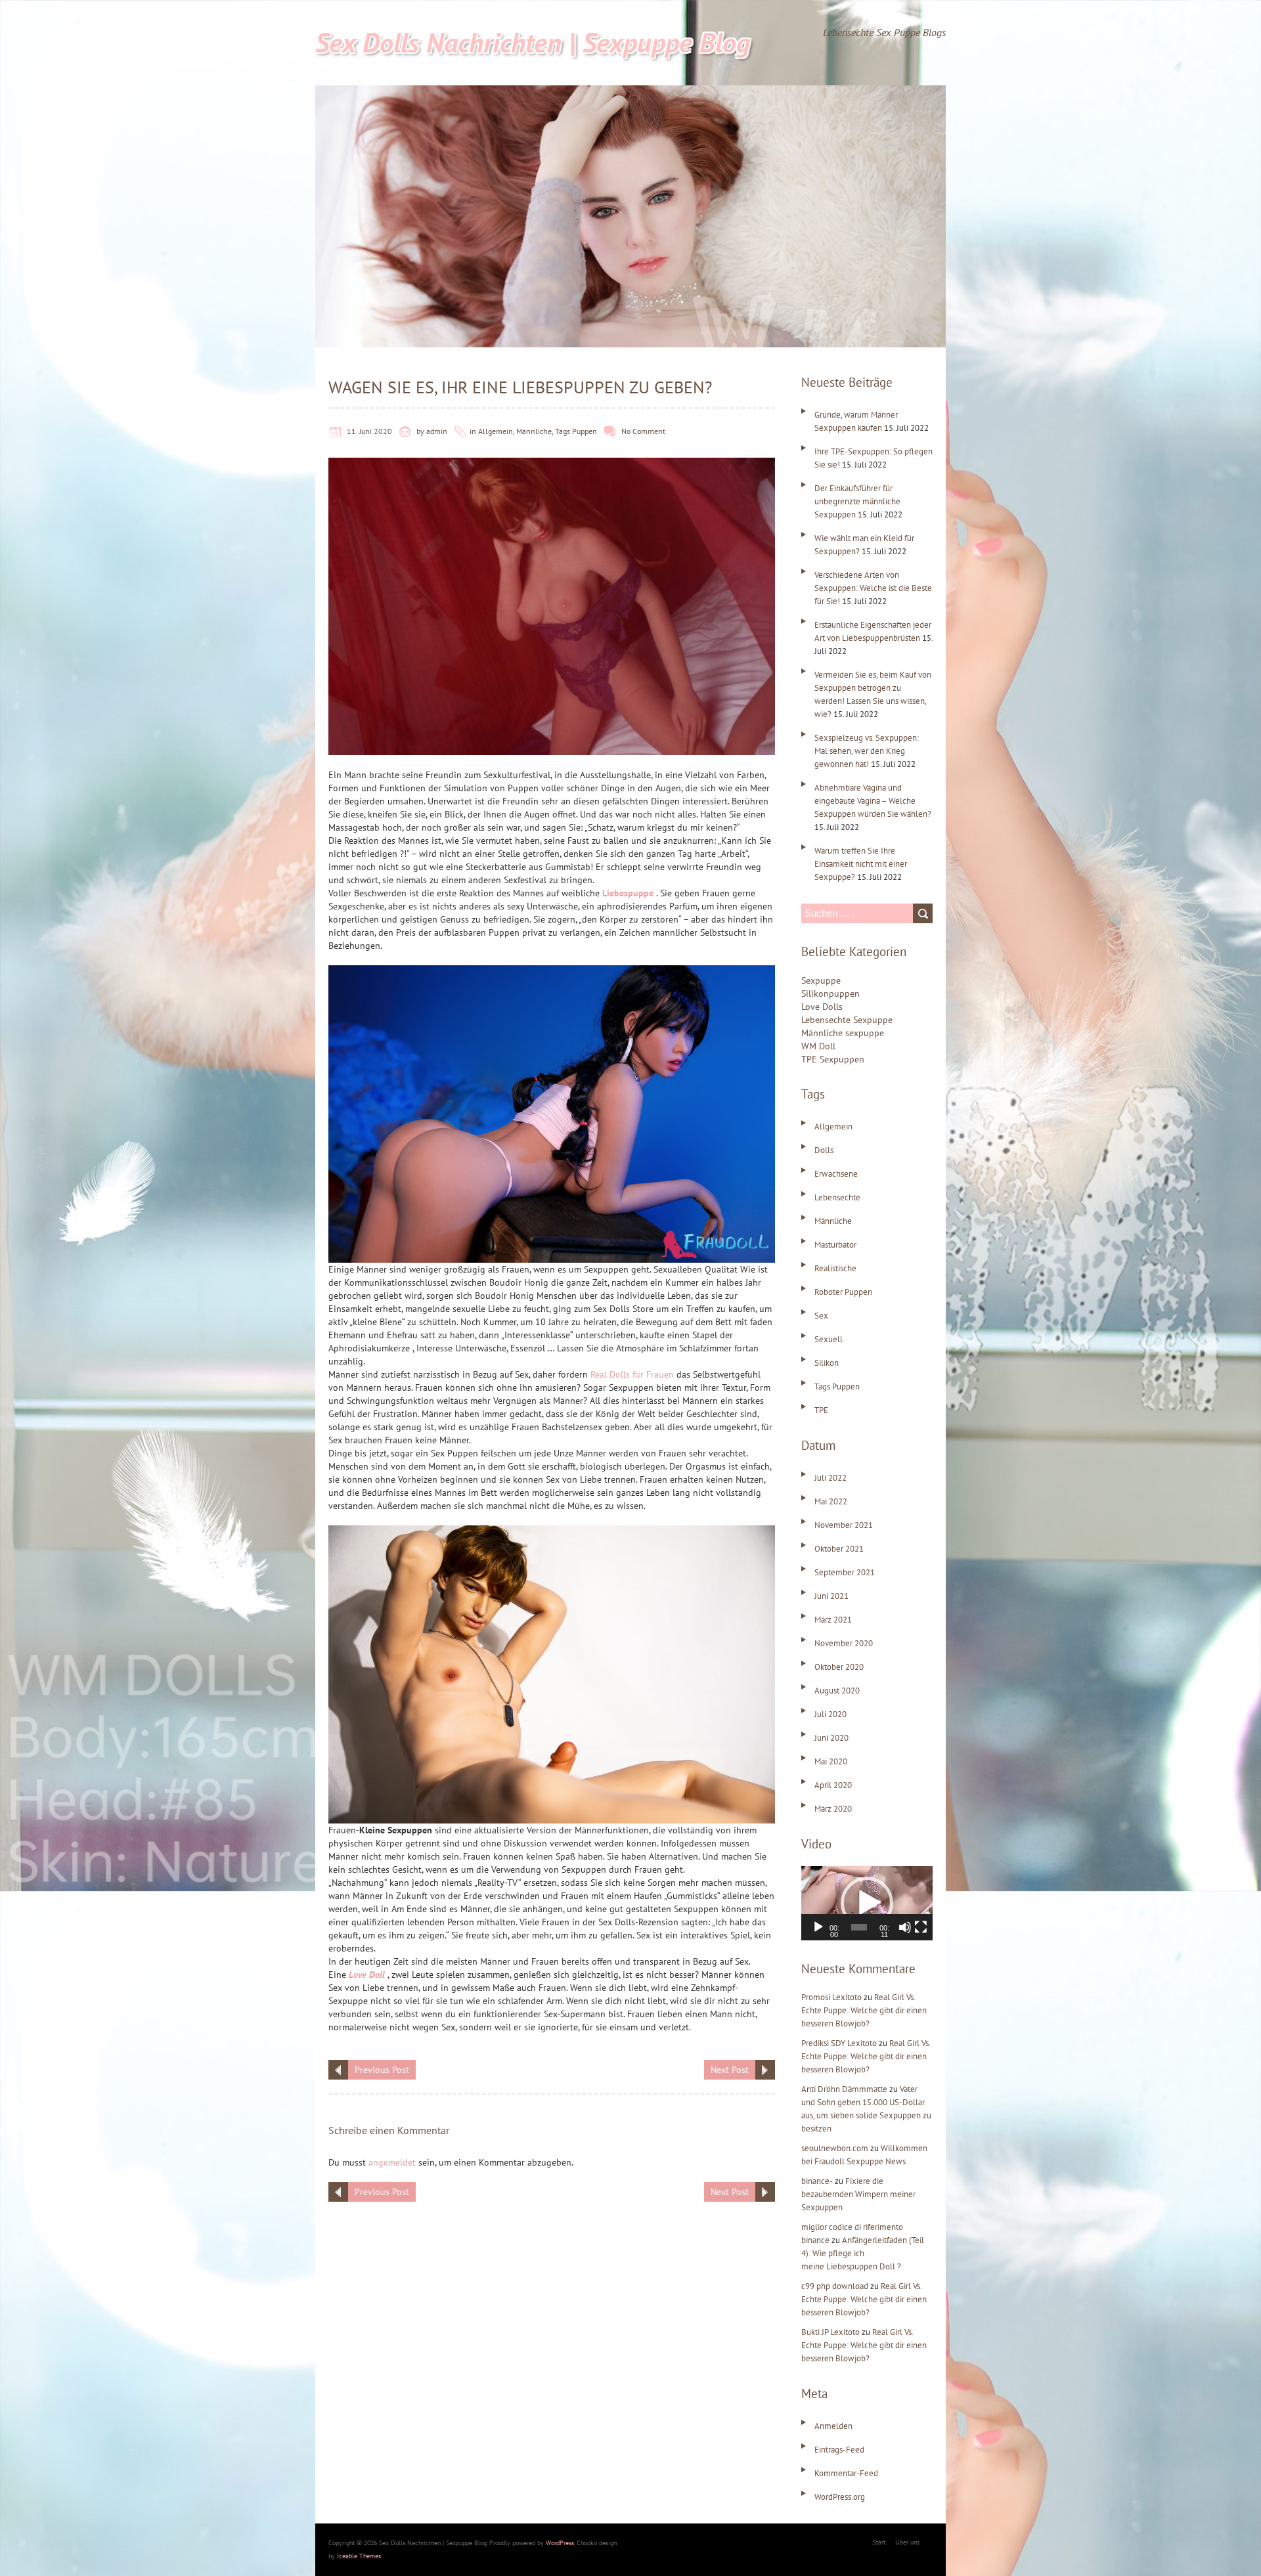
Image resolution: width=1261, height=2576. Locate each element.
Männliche (534, 431)
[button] (867, 1903)
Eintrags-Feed (839, 2450)
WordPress (560, 2543)
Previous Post (382, 2070)
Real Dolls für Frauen (632, 1374)
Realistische (835, 1268)
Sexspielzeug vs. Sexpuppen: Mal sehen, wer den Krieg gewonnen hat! (867, 751)
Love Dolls (822, 1007)
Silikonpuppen (830, 993)
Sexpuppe (821, 980)
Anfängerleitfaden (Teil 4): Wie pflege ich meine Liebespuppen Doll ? (863, 2253)
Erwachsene (836, 1174)
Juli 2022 (830, 1478)
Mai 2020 (831, 1761)
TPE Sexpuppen (833, 1059)
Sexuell (829, 1339)
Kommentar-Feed (846, 2473)
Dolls (824, 1150)
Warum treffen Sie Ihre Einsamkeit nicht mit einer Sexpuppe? (861, 864)
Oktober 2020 (839, 1667)
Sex (821, 1316)
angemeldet (392, 2162)
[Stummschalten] (905, 1927)
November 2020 (844, 1643)
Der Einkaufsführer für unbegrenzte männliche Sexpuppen (857, 501)
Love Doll (367, 1975)
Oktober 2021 (839, 1549)
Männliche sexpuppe (843, 1033)
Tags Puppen (576, 431)
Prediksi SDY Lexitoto (839, 2043)
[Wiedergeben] (818, 1927)
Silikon (827, 1363)
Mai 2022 (831, 1501)
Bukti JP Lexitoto (830, 2332)
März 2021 (833, 1620)
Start (879, 2542)
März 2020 (833, 1809)
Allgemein (496, 431)
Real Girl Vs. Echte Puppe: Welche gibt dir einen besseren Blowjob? (864, 2010)
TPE (821, 1410)
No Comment (643, 431)
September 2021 (845, 1572)
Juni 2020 (831, 1738)
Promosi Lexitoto (831, 1997)
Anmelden (833, 2426)
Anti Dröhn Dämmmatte (844, 2089)
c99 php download (835, 2286)
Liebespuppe (628, 893)
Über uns (907, 2542)
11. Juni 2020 (369, 431)
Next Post (730, 2070)
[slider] (859, 1927)
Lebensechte (837, 1197)
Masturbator (835, 1245)
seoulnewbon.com (835, 2148)
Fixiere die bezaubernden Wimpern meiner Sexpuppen (858, 2194)
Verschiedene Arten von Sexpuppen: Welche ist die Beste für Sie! (873, 588)
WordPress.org (840, 2497)
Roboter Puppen (843, 1292)
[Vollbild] (921, 1927)
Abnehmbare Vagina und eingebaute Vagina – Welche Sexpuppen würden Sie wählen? (873, 801)
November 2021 (844, 1525)
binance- (817, 2181)
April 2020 (833, 1785)
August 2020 (837, 1691)
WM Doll (818, 1046)
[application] (867, 1903)
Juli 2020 (830, 1714)
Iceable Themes (359, 2556)
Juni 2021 (831, 1596)
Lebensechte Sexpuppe (847, 1020)
